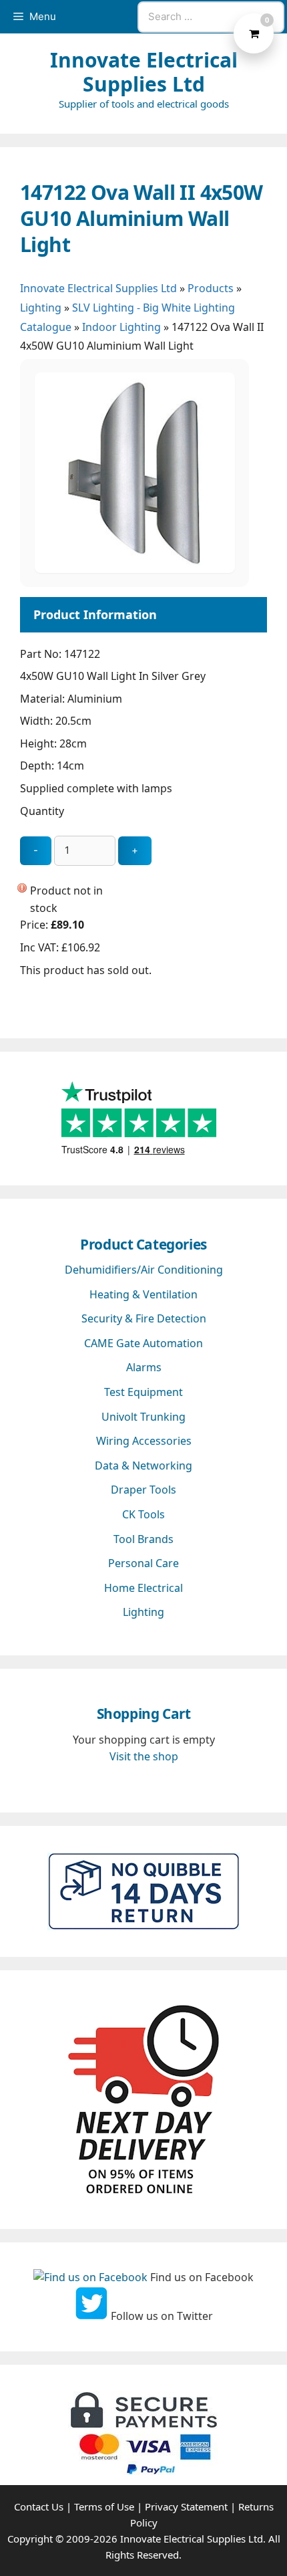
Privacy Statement (186, 2506)
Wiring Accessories (144, 1441)
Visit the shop (144, 1756)
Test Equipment (143, 1392)
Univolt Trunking (143, 1417)
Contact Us (39, 2506)
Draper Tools (143, 1490)
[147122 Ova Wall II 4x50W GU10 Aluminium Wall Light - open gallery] (135, 569)
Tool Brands (143, 1539)
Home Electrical (143, 1588)
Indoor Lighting (121, 327)
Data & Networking (143, 1466)
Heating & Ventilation (143, 1294)
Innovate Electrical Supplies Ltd (144, 72)
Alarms (144, 1367)
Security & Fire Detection (144, 1318)
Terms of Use (104, 2506)
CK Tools (143, 1514)
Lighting (41, 308)
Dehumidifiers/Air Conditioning (144, 1270)
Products (211, 288)
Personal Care (143, 1563)
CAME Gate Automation (143, 1343)
